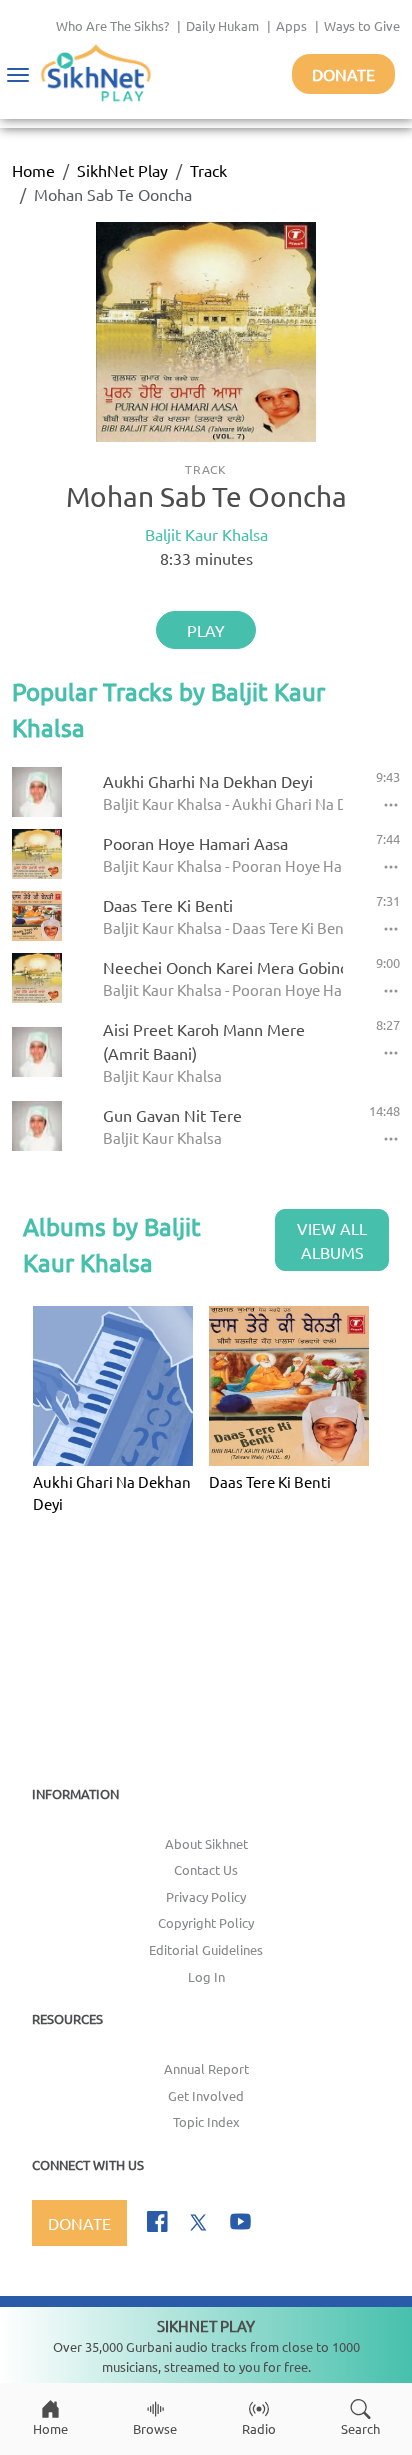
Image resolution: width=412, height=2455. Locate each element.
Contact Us (206, 1869)
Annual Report (206, 2068)
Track (208, 170)
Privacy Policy (206, 1896)
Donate (343, 74)
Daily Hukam (222, 25)
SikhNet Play (122, 170)
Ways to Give (362, 25)
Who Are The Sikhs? (112, 25)
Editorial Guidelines (206, 1949)
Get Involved (206, 2095)
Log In (206, 1976)
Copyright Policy (206, 1922)
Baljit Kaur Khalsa (206, 534)
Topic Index (206, 2121)
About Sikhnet (206, 1843)
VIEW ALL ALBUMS (332, 1240)
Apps (291, 25)
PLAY (206, 630)
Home (33, 170)
